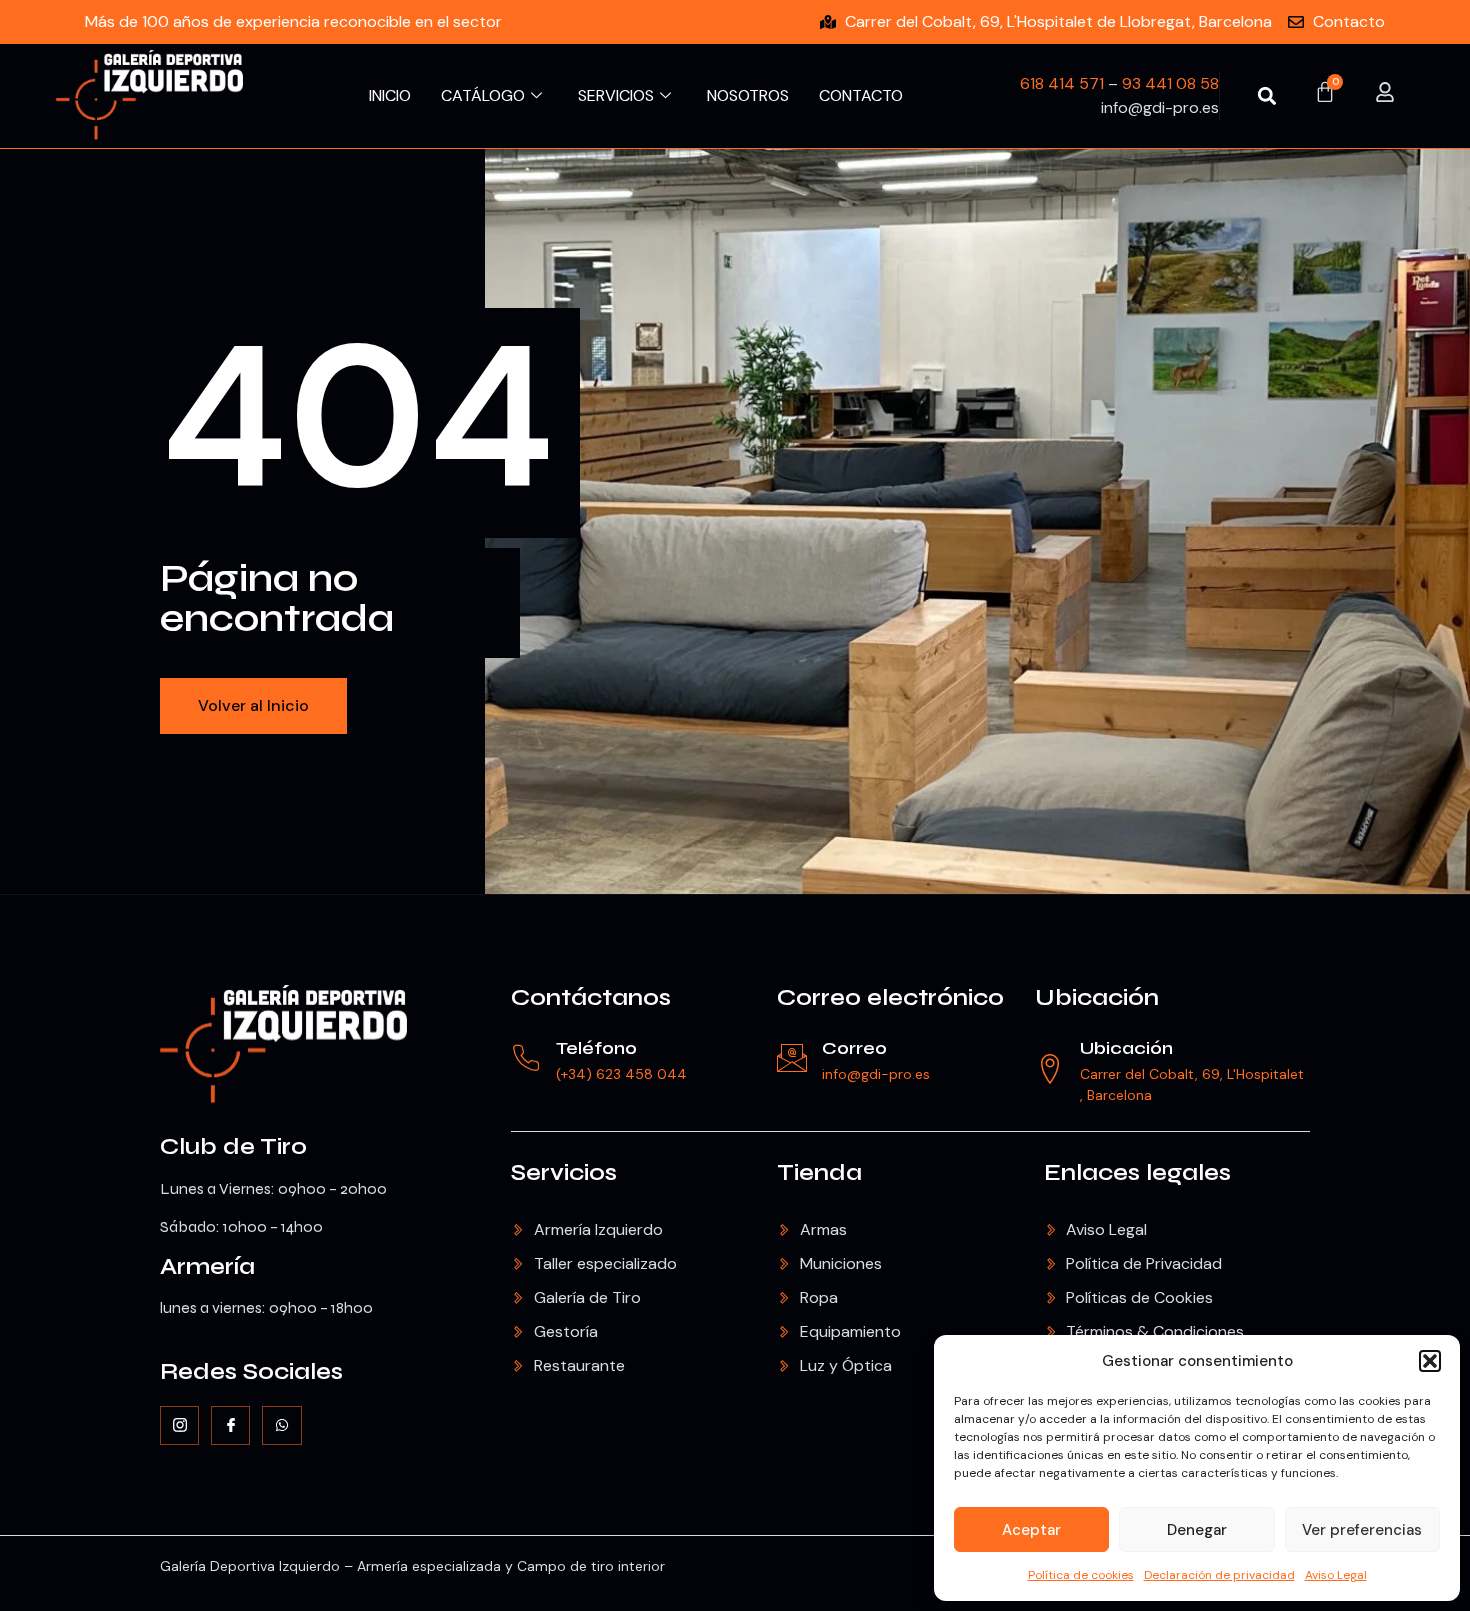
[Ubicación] (1050, 1069)
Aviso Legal (1336, 1575)
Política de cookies (1081, 1575)
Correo (854, 1048)
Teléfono (596, 1048)
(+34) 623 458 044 (621, 1074)
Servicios (616, 95)
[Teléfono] (526, 1058)
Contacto (861, 95)
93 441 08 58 (1170, 83)
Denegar (1197, 1530)
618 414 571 (1062, 83)
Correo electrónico (890, 997)
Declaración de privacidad (1219, 1575)
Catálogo (483, 95)
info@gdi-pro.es (876, 1074)
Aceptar (1031, 1530)
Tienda (819, 1172)
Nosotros (748, 95)
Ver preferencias (1362, 1530)
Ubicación (1097, 997)
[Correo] (792, 1058)
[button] (1430, 1361)
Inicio (390, 95)
